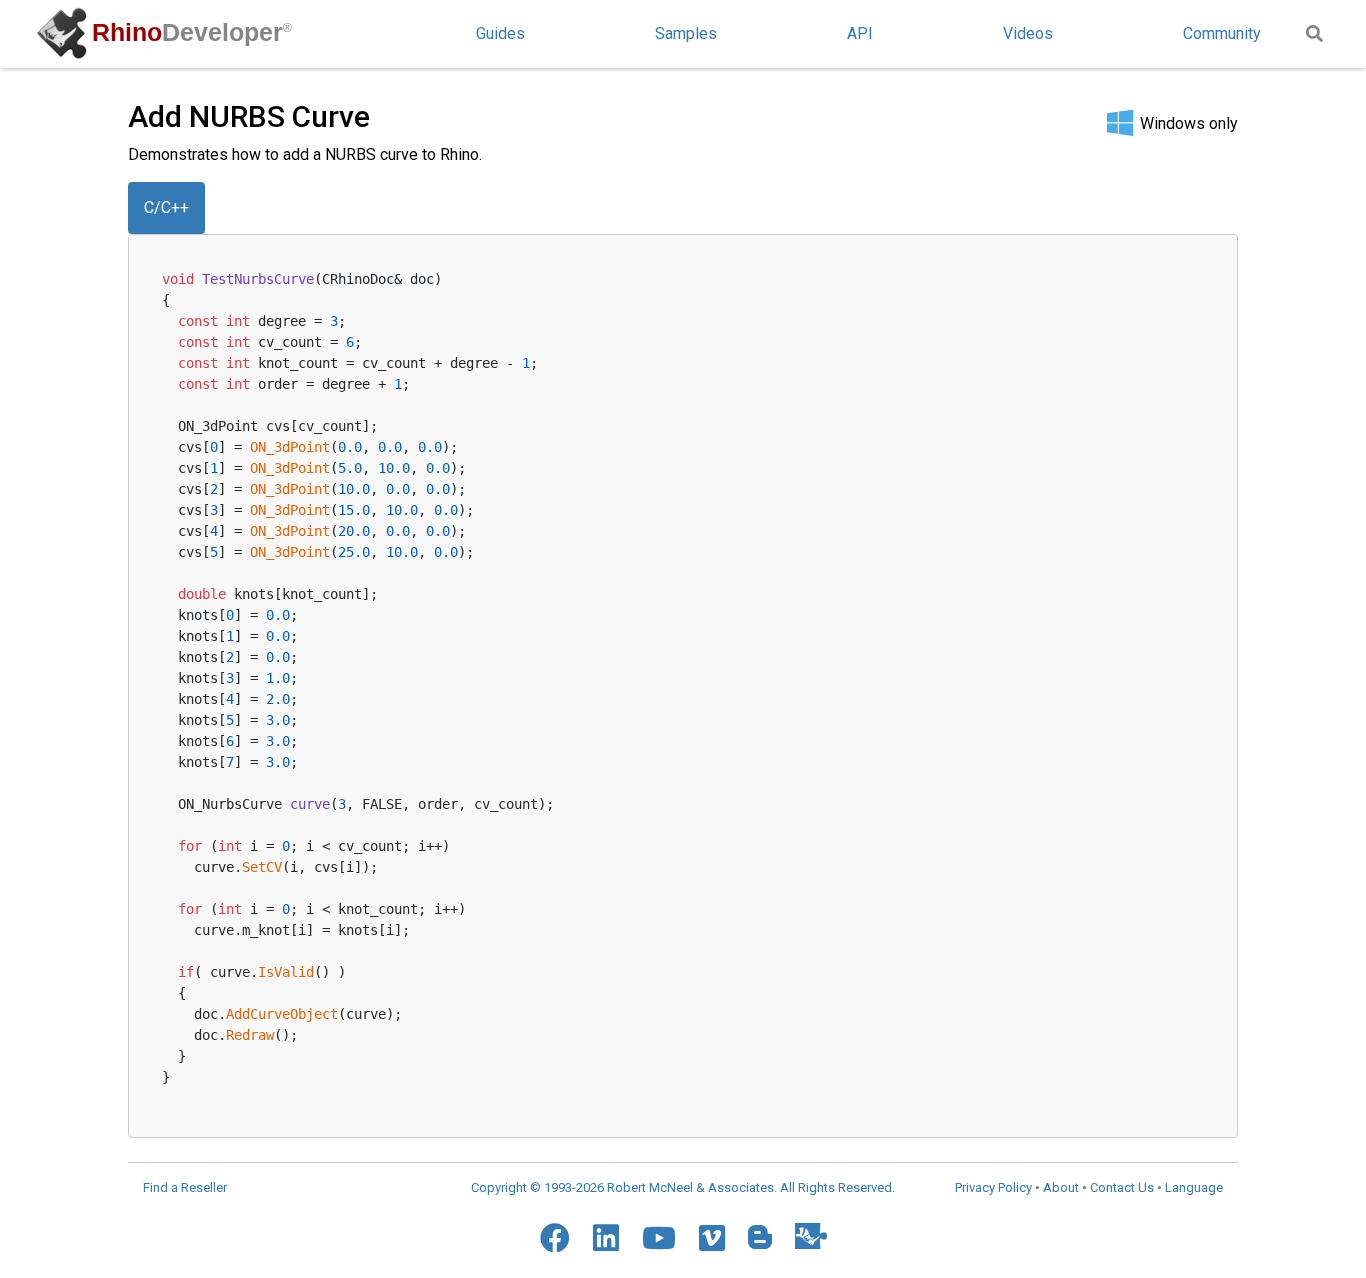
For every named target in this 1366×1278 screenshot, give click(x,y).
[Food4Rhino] (811, 1235)
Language (1194, 1187)
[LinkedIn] (606, 1238)
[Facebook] (555, 1238)
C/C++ (166, 207)
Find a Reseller (185, 1187)
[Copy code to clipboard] (1191, 275)
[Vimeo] (712, 1238)
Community (1222, 33)
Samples (686, 33)
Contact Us (1122, 1187)
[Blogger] (760, 1237)
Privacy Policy (993, 1187)
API (860, 33)
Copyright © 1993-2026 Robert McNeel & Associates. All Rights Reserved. (683, 1187)
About (1061, 1187)
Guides (500, 33)
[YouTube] (659, 1238)
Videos (1028, 33)
